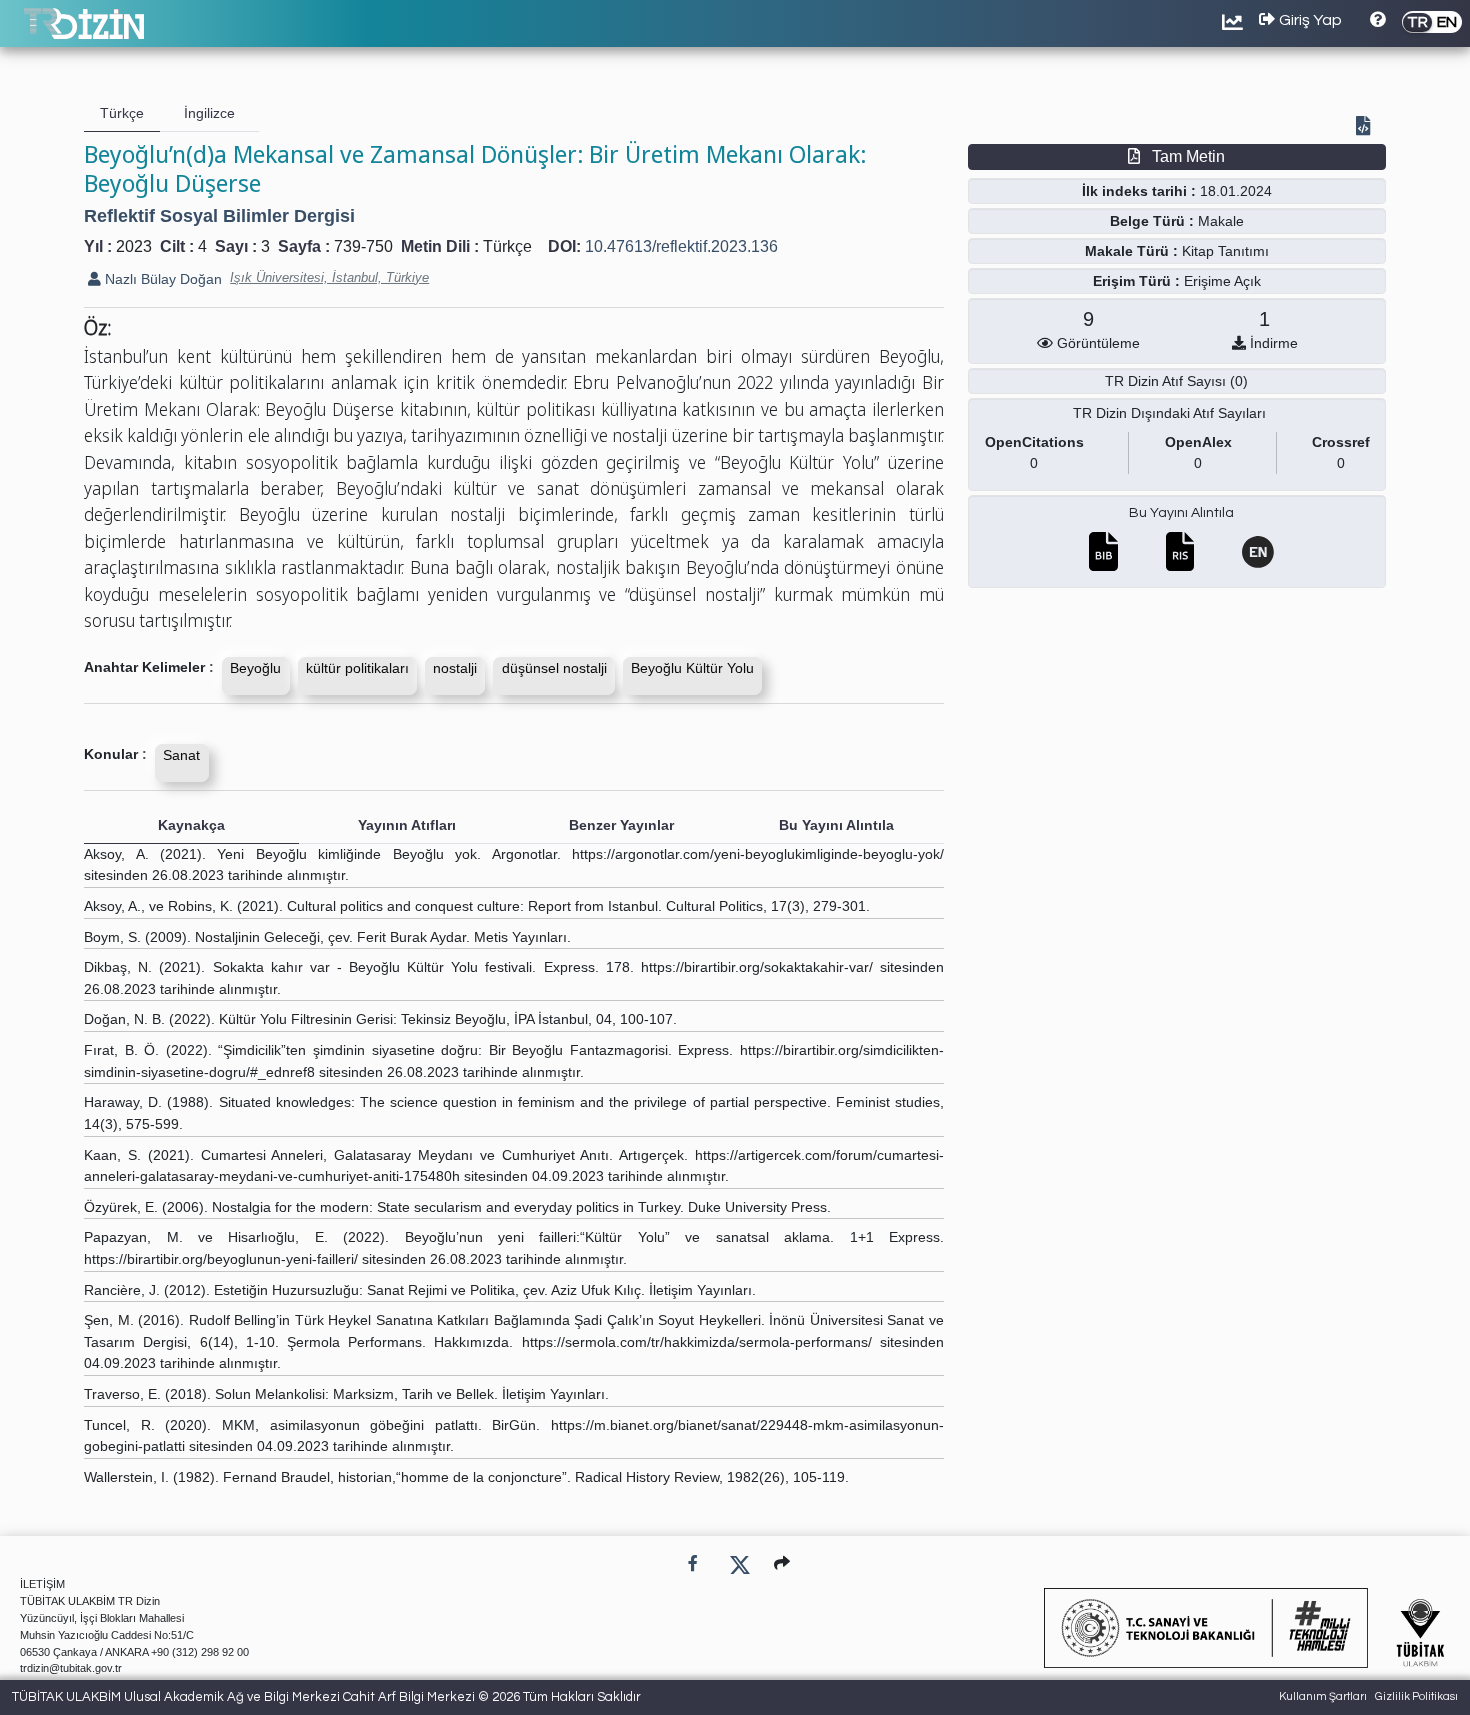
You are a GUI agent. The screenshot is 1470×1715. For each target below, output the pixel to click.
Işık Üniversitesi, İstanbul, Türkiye (329, 277)
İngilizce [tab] (209, 113)
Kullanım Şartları (1323, 1696)
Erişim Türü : (1136, 281)
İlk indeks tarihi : (1139, 191)
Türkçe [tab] (122, 113)
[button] (782, 1563)
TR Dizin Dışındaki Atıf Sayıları (1169, 413)
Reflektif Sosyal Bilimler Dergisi (219, 216)
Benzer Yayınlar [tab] (621, 825)
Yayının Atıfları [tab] (407, 825)
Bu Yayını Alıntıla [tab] (836, 825)
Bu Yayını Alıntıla (1181, 513)
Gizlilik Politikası (1416, 1696)
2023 (134, 246)
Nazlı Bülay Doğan (161, 279)
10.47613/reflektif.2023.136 (681, 246)
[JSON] (1367, 128)
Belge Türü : (1152, 221)
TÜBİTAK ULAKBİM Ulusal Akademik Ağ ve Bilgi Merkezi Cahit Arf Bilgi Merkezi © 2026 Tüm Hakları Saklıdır (326, 1697)
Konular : (115, 754)
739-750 (363, 246)
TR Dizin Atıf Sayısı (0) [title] (1176, 381)
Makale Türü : (1131, 251)
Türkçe (507, 246)
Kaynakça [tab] (191, 825)
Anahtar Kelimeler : (149, 667)
